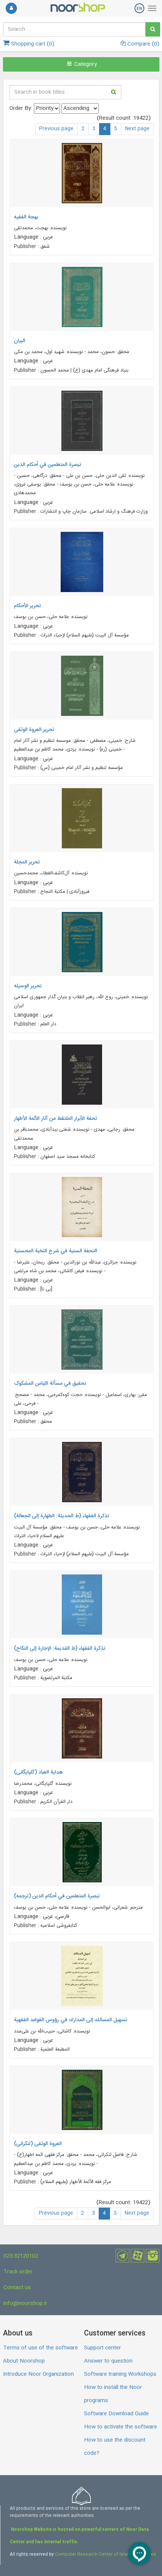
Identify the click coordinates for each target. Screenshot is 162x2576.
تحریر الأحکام (28, 606)
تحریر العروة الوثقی (34, 730)
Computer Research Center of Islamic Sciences (105, 2555)
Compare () (143, 44)
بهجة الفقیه (26, 217)
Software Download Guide (116, 2414)
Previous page (56, 129)
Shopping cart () (32, 44)
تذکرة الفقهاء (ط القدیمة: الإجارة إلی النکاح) (60, 1649)
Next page (137, 129)
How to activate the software (121, 2427)
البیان (20, 341)
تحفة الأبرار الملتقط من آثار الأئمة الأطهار (56, 1119)
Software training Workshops (120, 2374)
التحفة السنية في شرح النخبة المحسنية (56, 1251)
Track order (18, 2272)
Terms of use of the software (40, 2348)
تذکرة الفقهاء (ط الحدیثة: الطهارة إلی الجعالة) (62, 1516)
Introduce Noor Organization (38, 2374)
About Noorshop (24, 2361)
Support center (102, 2348)
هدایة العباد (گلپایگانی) (38, 1772)
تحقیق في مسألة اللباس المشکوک (50, 1384)
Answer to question (108, 2361)
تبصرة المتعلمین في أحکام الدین (48, 465)
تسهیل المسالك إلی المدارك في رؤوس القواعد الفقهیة (71, 2020)
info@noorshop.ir (25, 2303)
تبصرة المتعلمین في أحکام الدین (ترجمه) (57, 1896)
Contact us (17, 2288)
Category (85, 64)
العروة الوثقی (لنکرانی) (38, 2144)
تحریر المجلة (27, 862)
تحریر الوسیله (28, 986)
